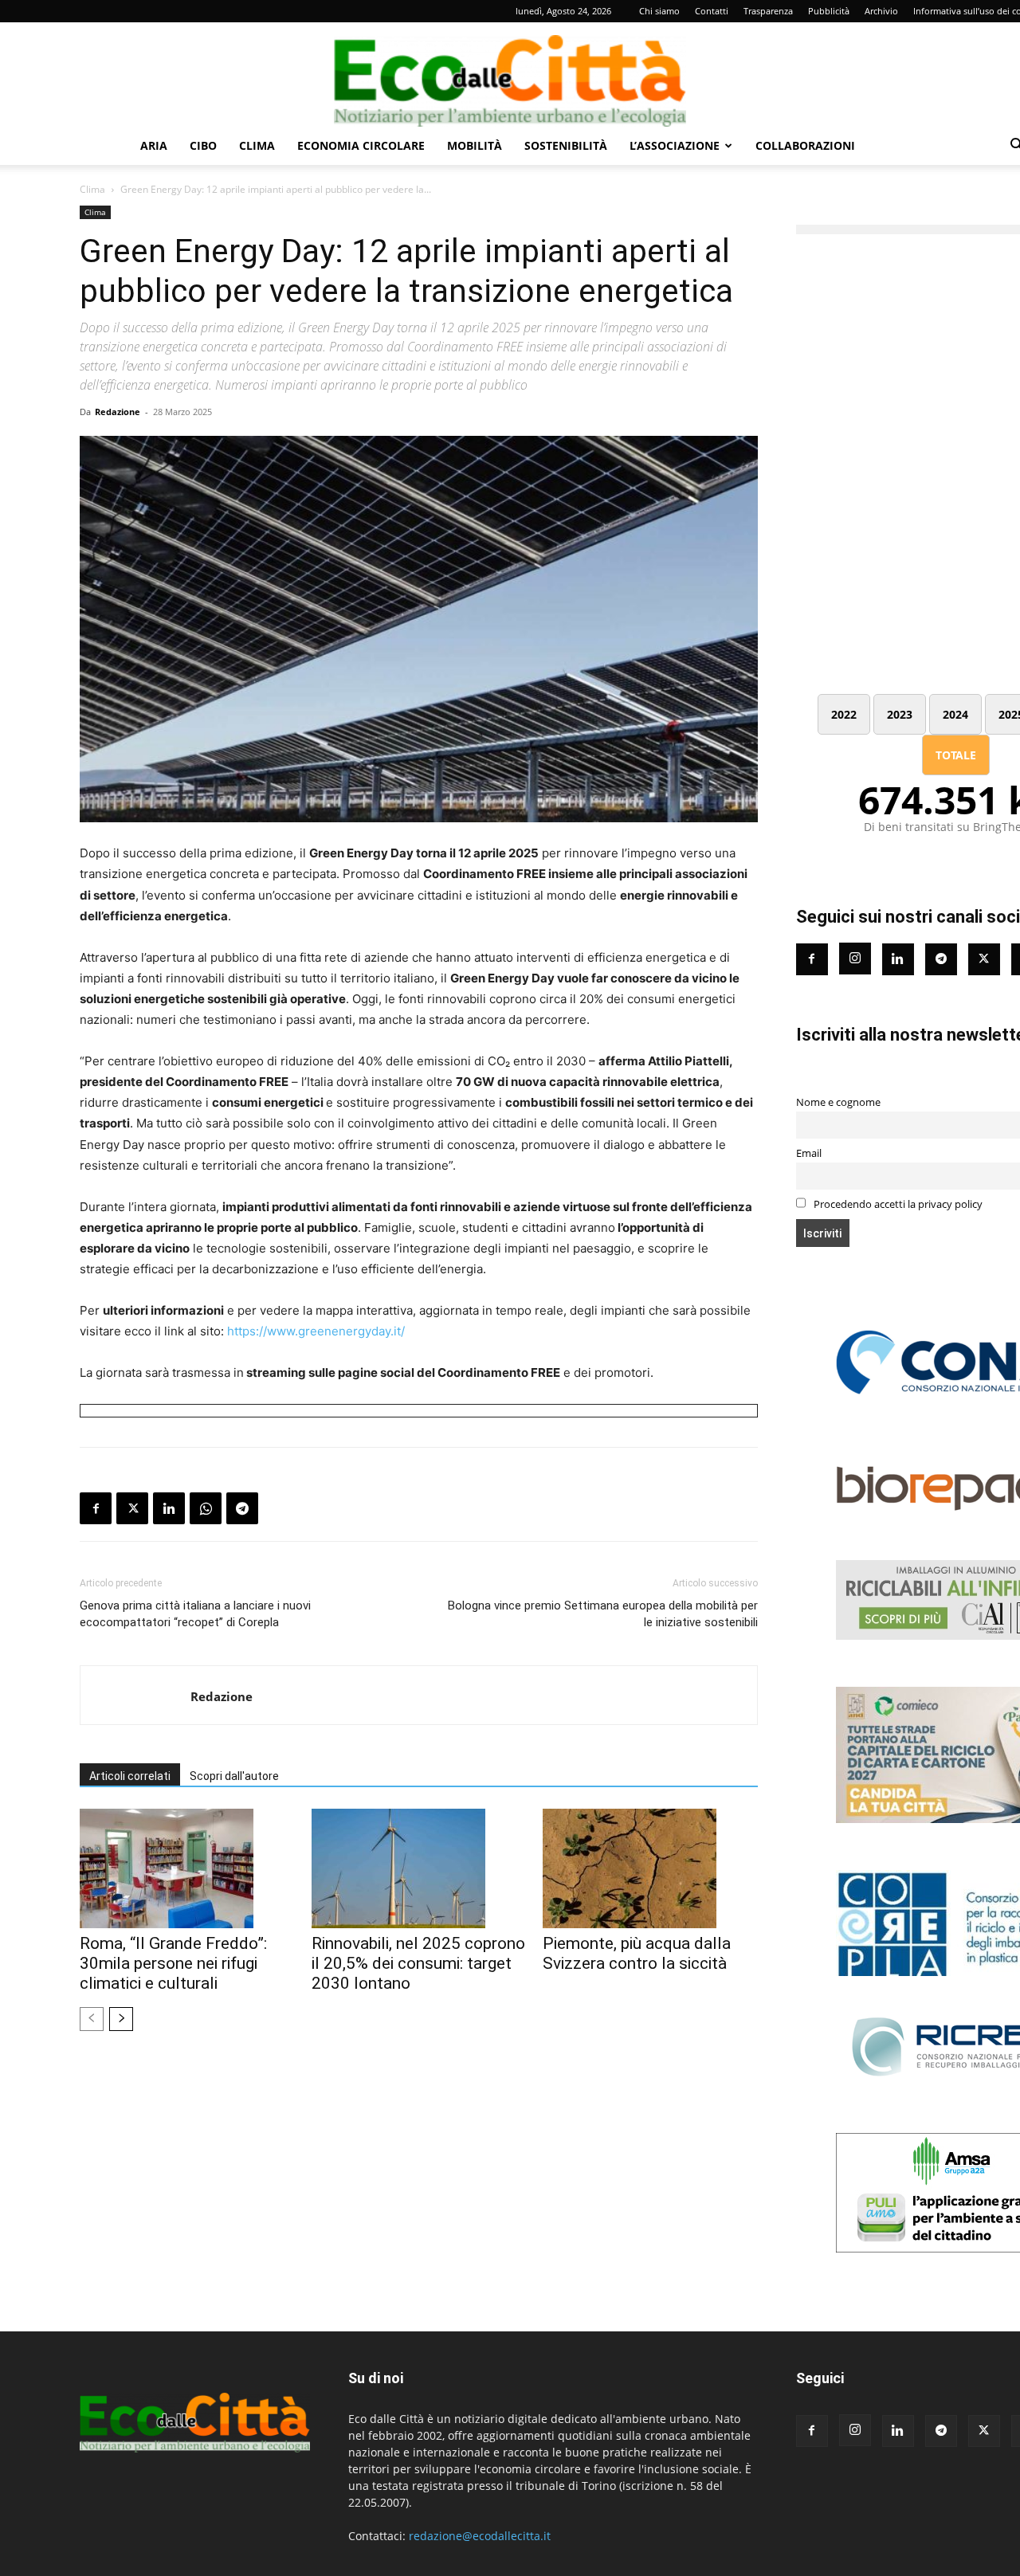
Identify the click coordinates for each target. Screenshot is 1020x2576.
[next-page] (121, 2019)
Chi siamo (659, 11)
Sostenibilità (566, 145)
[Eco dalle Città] (510, 75)
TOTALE (956, 755)
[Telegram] (242, 1508)
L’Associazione (675, 145)
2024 (955, 714)
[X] (132, 1508)
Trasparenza (768, 11)
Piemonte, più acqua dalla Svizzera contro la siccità (637, 1953)
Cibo (203, 145)
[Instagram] (855, 959)
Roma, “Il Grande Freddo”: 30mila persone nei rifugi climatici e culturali (173, 1963)
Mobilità (475, 145)
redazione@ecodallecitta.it (480, 2536)
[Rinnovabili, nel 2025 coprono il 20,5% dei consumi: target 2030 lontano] (419, 1868)
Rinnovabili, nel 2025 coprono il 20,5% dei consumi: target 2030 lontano (418, 1963)
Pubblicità (829, 11)
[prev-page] (92, 2019)
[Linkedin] (169, 1508)
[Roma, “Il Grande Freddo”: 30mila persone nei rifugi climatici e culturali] (187, 1868)
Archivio (881, 11)
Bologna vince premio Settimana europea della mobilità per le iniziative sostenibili (602, 1614)
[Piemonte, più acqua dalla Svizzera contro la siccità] (650, 1868)
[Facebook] (96, 1508)
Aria (154, 145)
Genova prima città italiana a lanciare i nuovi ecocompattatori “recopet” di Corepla (195, 1614)
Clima (257, 145)
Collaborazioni (805, 145)
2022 (844, 714)
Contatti (712, 11)
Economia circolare (361, 145)
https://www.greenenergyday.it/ (316, 1331)
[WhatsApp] (206, 1508)
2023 (900, 714)
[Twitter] (984, 959)
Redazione (118, 412)
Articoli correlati (130, 1776)
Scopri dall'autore (234, 1776)
